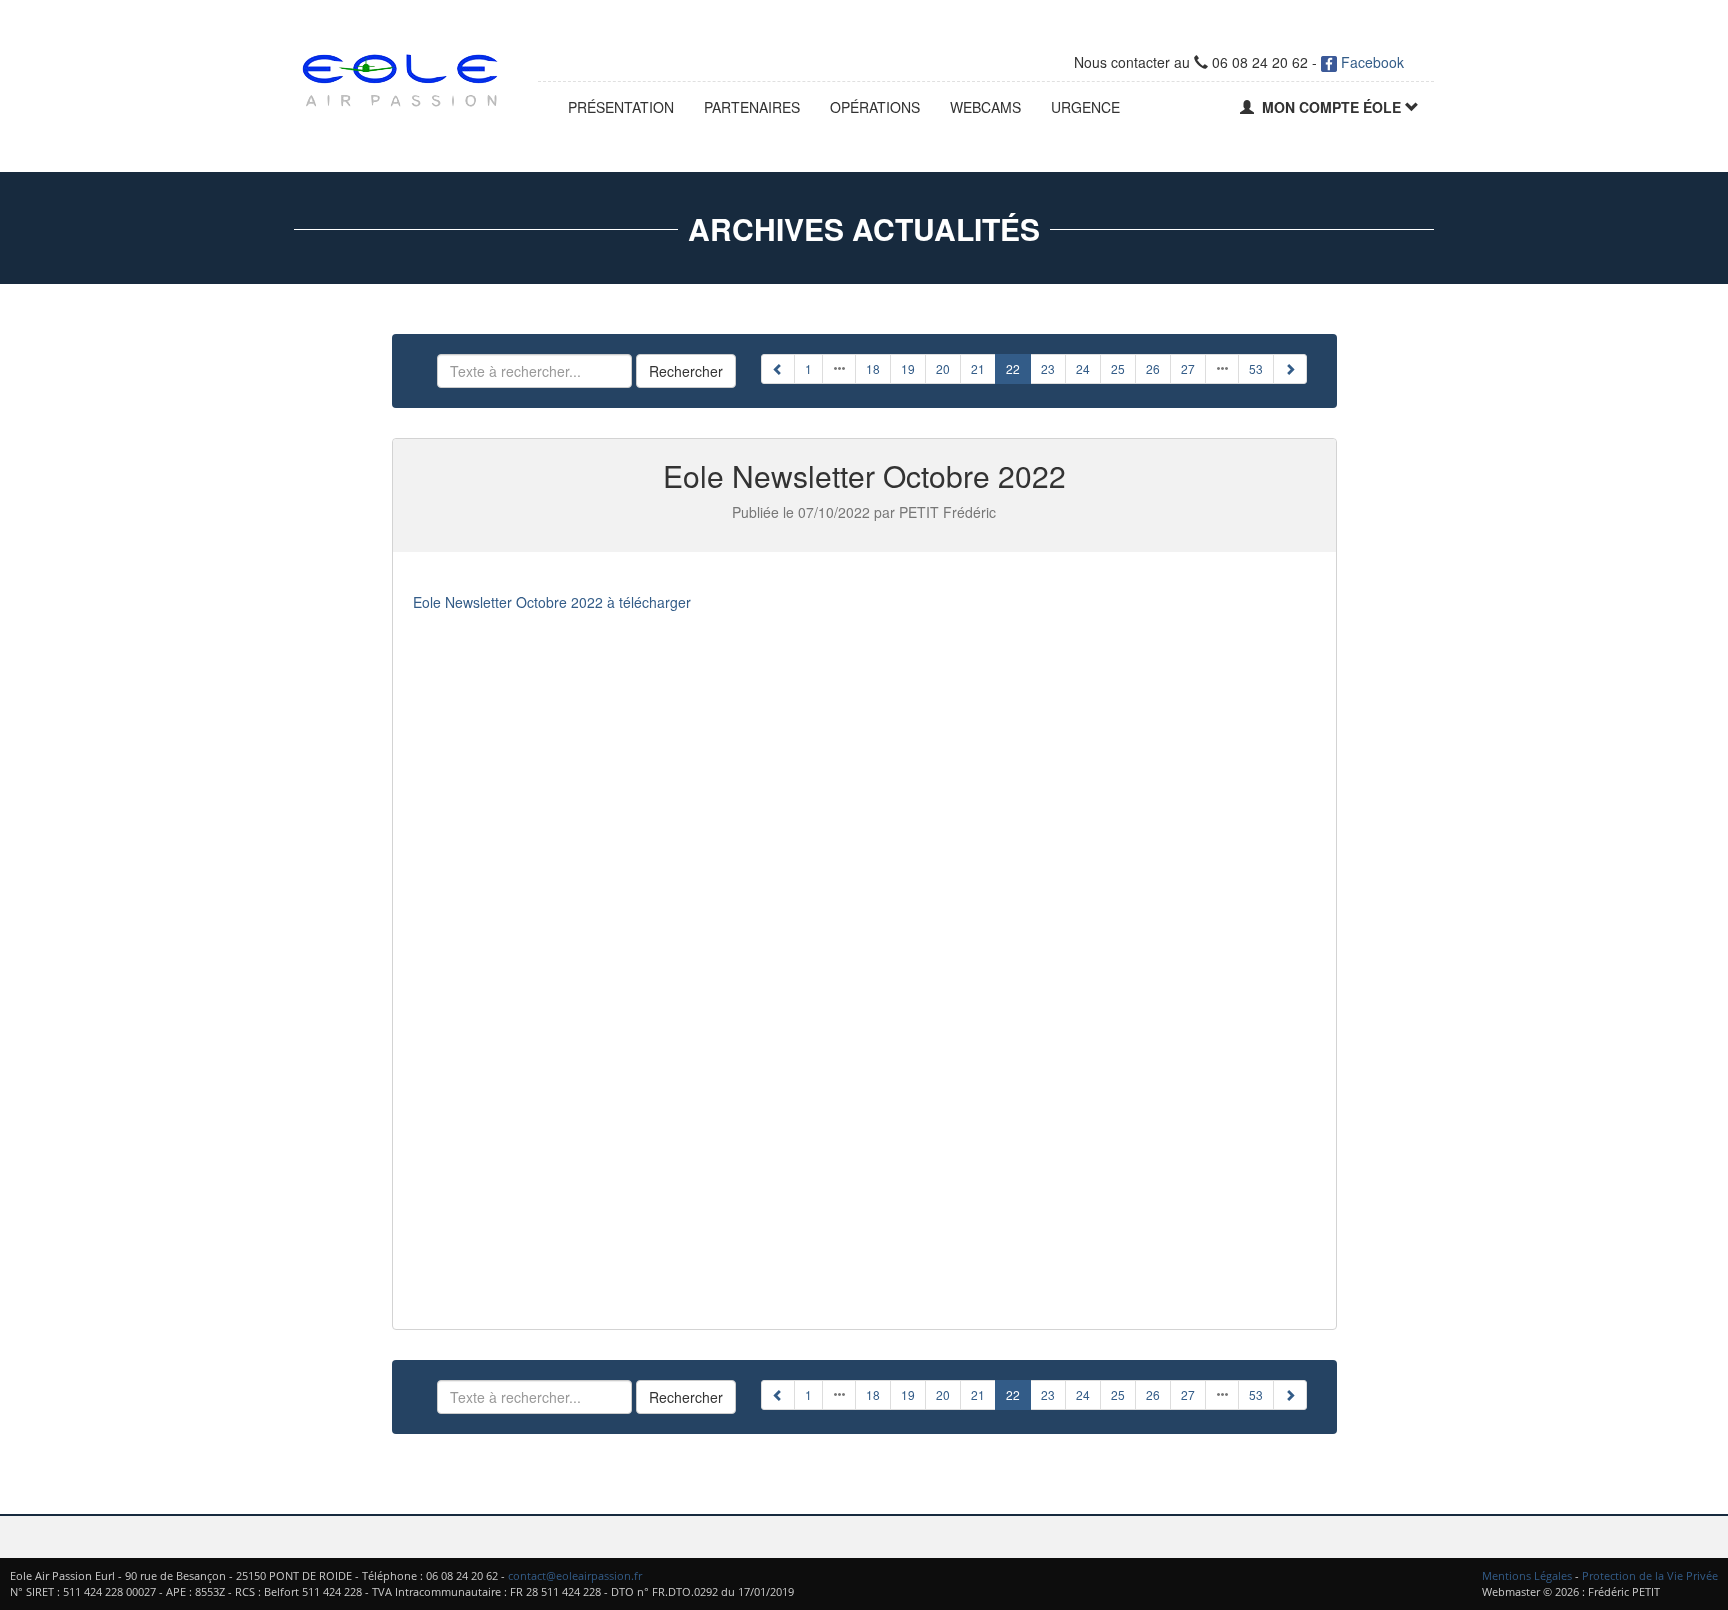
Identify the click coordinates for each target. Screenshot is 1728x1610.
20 (943, 368)
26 (1153, 368)
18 (873, 368)
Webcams (985, 107)
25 (1118, 368)
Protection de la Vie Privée (1650, 1575)
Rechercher (686, 371)
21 (978, 368)
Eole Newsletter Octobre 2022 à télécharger (552, 602)
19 (908, 368)
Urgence (1085, 107)
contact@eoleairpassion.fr (575, 1575)
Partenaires (752, 107)
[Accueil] (401, 76)
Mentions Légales (1527, 1575)
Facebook (1370, 62)
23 (1048, 368)
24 (1083, 368)
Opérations (875, 107)
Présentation (621, 107)
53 (1256, 368)
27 (1188, 368)
